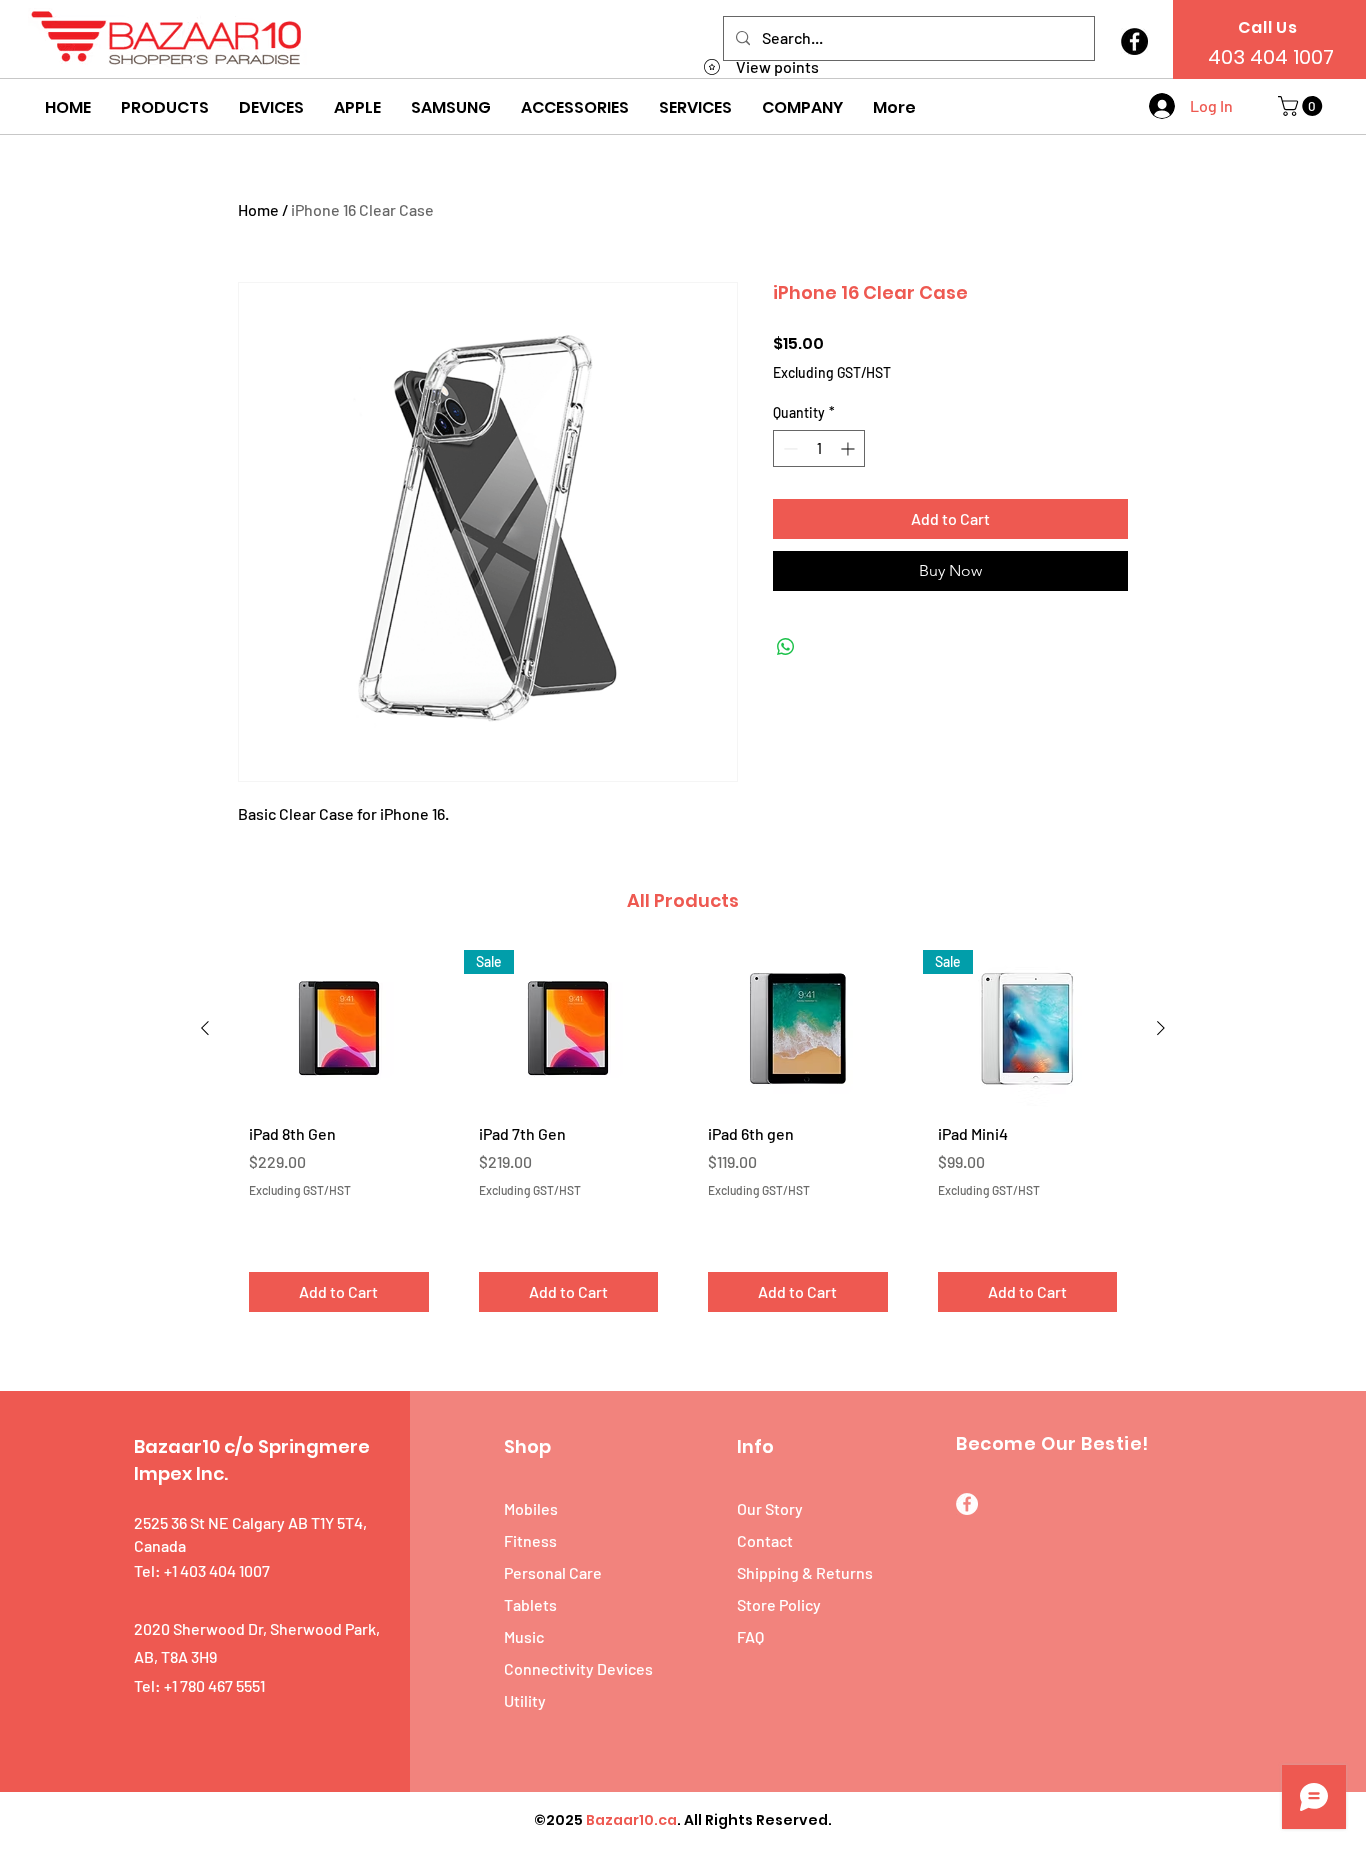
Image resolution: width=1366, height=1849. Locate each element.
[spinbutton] (819, 448)
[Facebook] (1134, 41)
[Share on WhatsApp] (786, 647)
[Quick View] (339, 1028)
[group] (683, 1138)
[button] (165, 108)
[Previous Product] (205, 1028)
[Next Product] (1161, 1028)
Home (258, 209)
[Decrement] (788, 448)
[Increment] (849, 448)
